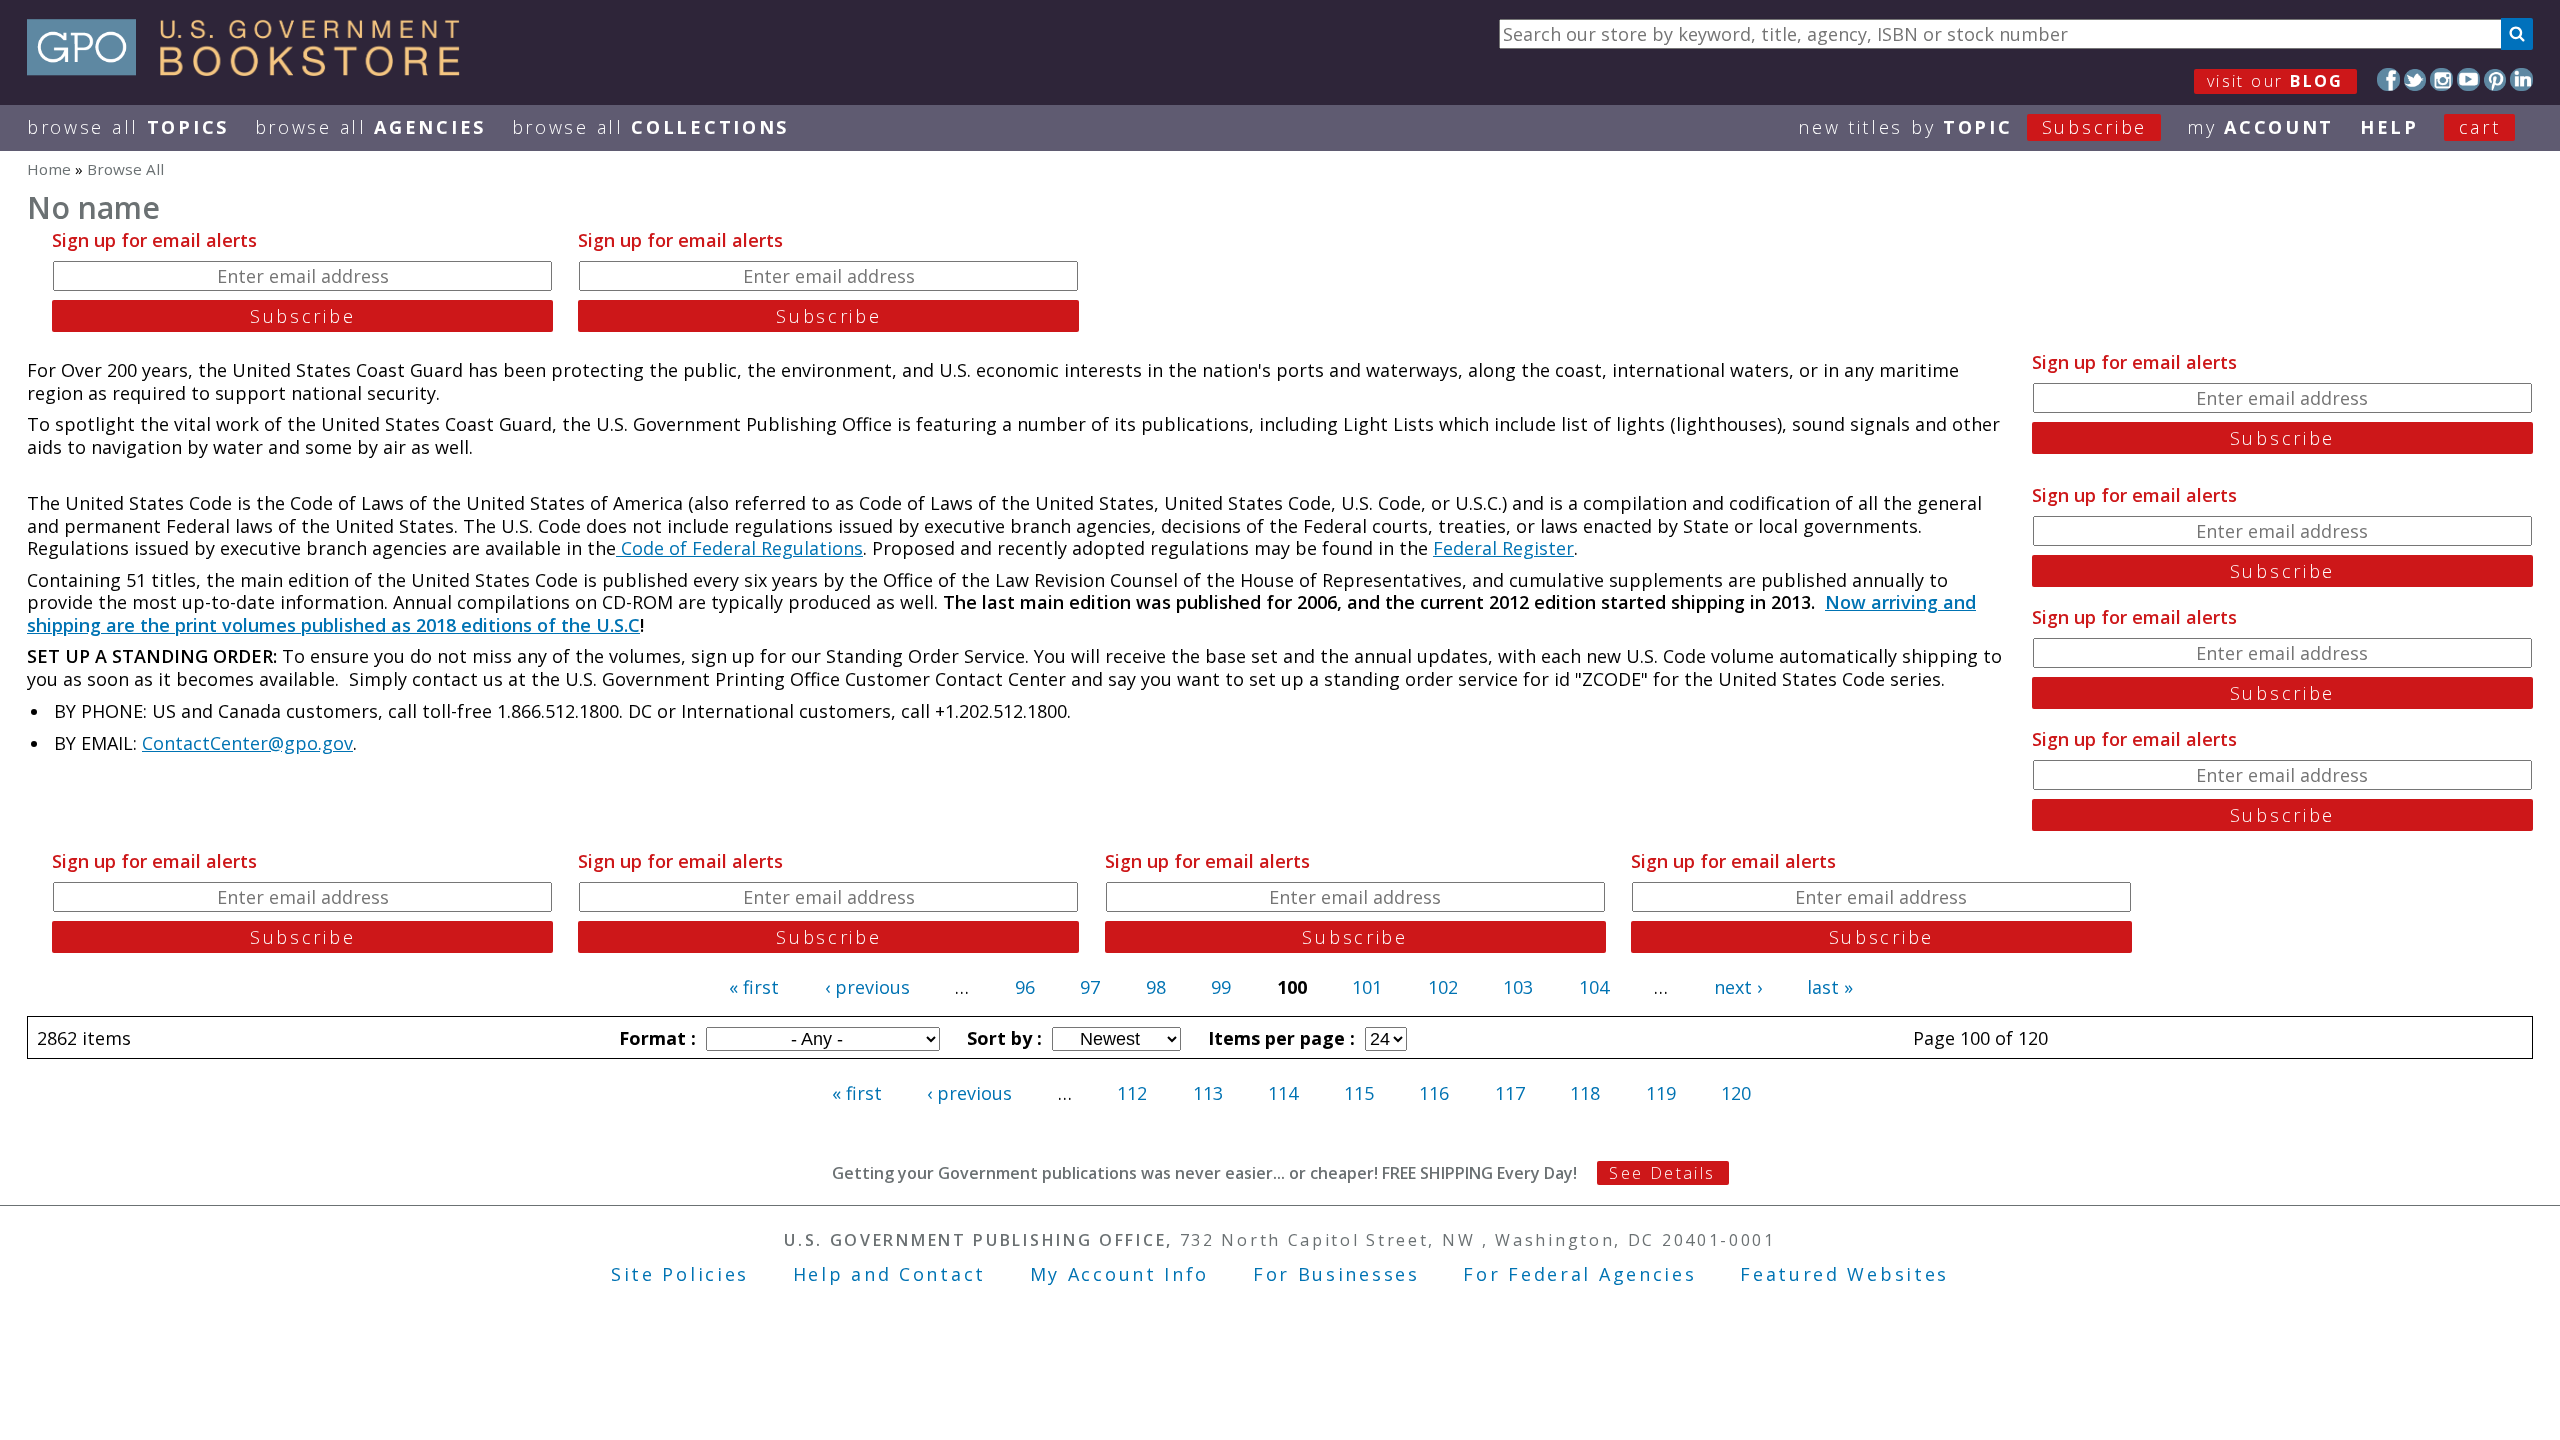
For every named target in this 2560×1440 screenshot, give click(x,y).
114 (1283, 1093)
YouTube (2468, 79)
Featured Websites (1844, 1274)
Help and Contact (889, 1274)
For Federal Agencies (1579, 1274)
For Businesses (1336, 1274)
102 (1443, 987)
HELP (2389, 127)
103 (1518, 987)
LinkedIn (2521, 79)
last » (1830, 987)
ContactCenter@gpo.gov (247, 743)
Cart (2480, 127)
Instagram (2441, 79)
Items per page (1279, 1038)
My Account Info (1120, 1274)
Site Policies (680, 1274)
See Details (1662, 1173)
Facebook (2388, 79)
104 (1594, 987)
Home (49, 169)
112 (1132, 1093)
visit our (2275, 81)
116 (1434, 1093)
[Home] (252, 69)
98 (1156, 987)
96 (1025, 987)
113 (1208, 1093)
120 (1736, 1093)
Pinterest (2495, 79)
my (2260, 127)
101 (1367, 987)
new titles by (1972, 127)
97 (1090, 987)
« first (754, 987)
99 (1221, 987)
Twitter (2415, 79)
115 (1359, 1093)
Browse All (128, 127)
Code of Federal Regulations (739, 548)
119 (1661, 1093)
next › (1738, 987)
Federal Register (1503, 548)
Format (655, 1038)
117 (1510, 1093)
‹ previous (867, 987)
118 (1585, 1093)
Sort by (1002, 1038)
